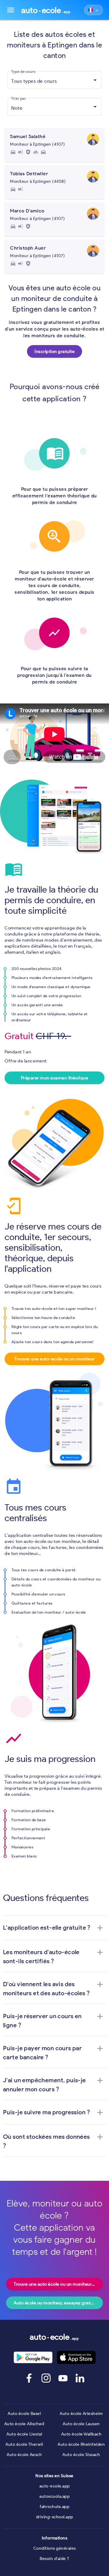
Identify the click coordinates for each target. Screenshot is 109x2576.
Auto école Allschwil (24, 2424)
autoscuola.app (54, 2496)
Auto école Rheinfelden (81, 2444)
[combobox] (54, 81)
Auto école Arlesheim (81, 2414)
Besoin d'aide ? (54, 2559)
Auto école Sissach (81, 2455)
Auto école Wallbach (81, 2434)
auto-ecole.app (55, 2486)
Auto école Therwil (24, 2444)
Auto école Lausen (81, 2424)
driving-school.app (55, 2517)
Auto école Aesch (24, 2455)
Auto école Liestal (24, 2434)
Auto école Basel (24, 2414)
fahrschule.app (54, 2507)
